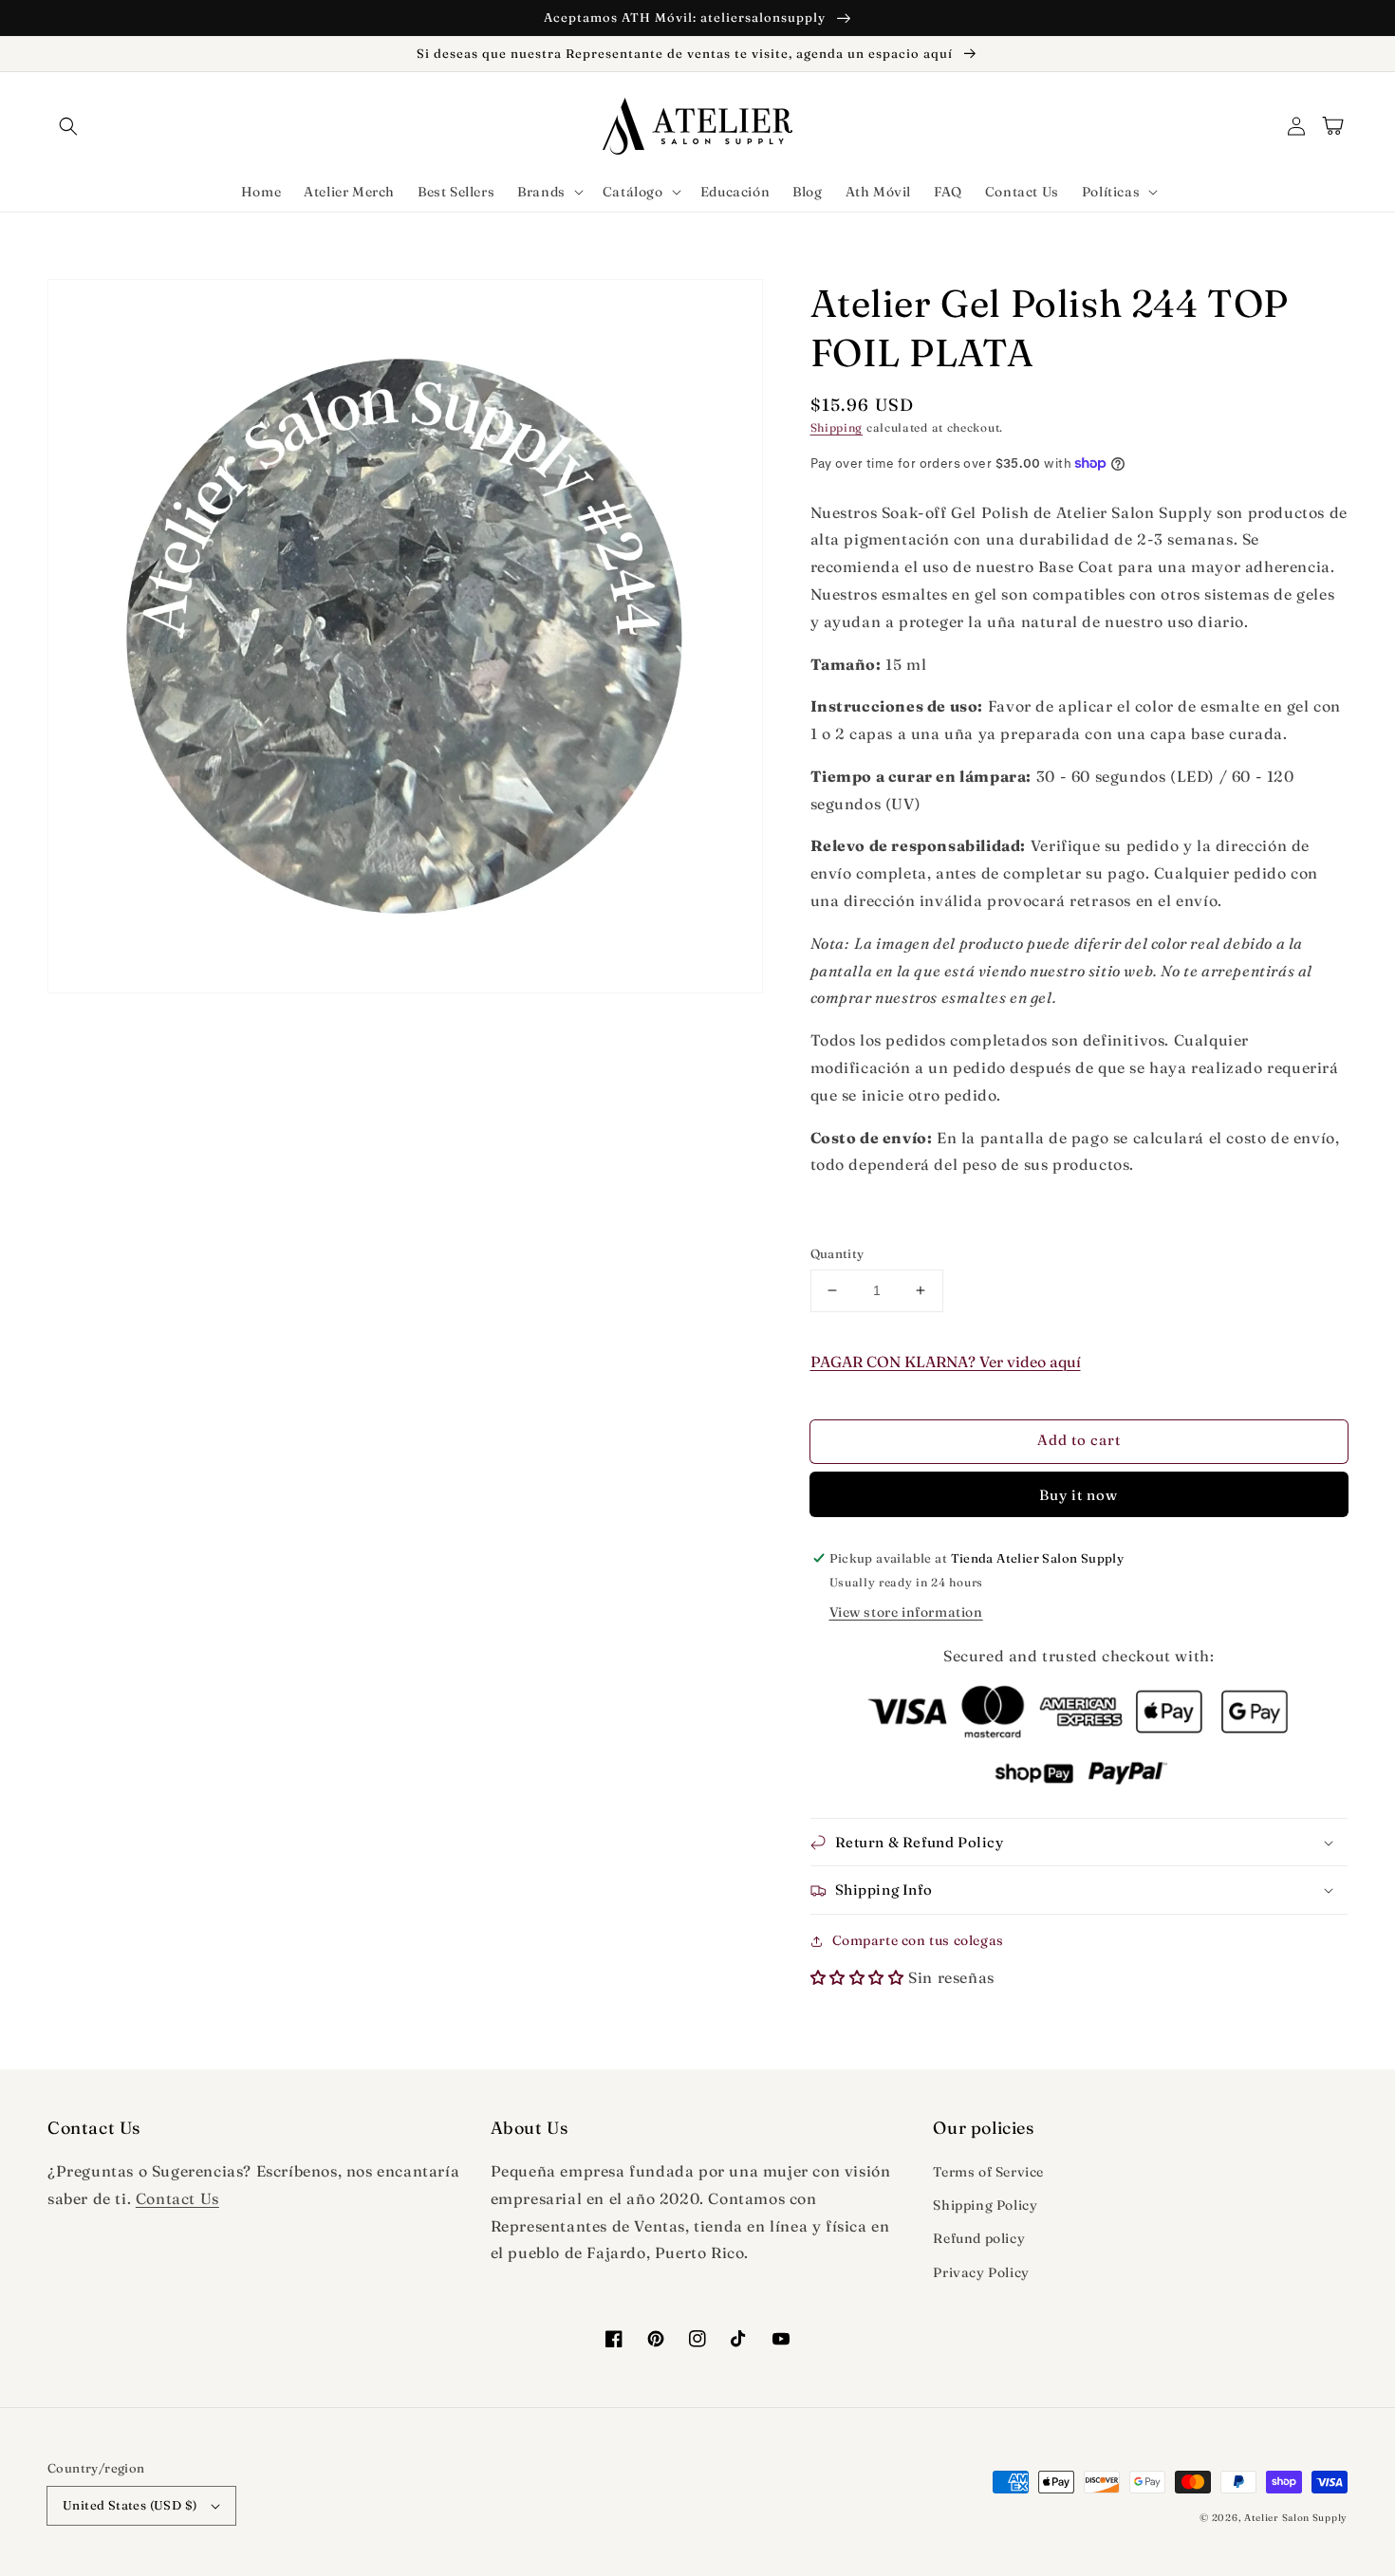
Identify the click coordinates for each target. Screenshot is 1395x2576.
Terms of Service (988, 2172)
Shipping (837, 427)
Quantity (837, 1253)
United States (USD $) (130, 2505)
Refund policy (979, 2238)
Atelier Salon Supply (1296, 2518)
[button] (68, 126)
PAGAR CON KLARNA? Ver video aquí (946, 1362)
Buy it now (1079, 1495)
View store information (906, 1612)
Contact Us (177, 2198)
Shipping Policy (985, 2205)
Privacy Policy (981, 2272)
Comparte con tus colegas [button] (918, 1940)
